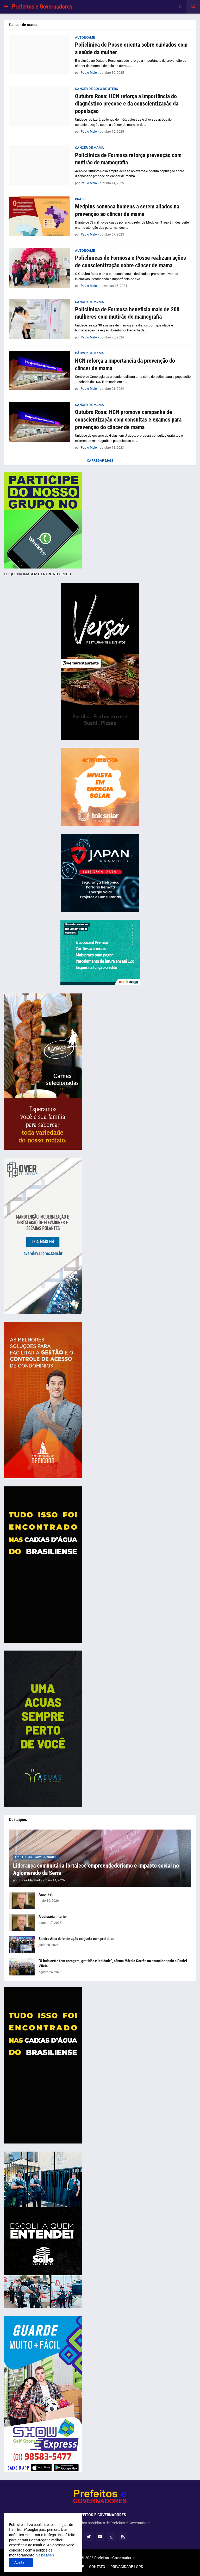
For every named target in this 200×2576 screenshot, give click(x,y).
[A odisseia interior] (22, 1923)
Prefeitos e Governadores (42, 7)
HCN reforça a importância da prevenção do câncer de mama (125, 365)
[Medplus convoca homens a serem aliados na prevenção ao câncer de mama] (40, 216)
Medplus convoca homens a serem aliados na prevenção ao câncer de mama (127, 210)
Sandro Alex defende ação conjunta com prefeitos (76, 1939)
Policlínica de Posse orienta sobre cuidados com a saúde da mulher (131, 48)
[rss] (123, 2537)
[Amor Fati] (22, 1901)
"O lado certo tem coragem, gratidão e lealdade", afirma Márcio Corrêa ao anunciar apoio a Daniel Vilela (113, 1963)
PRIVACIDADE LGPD (127, 2567)
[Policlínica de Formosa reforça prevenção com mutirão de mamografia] (40, 165)
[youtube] (100, 2537)
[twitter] (89, 2537)
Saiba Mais (45, 2555)
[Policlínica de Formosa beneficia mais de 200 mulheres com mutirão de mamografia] (40, 319)
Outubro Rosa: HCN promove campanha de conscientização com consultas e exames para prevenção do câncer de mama (128, 419)
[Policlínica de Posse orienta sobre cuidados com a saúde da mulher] (40, 55)
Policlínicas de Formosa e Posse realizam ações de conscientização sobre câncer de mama (130, 262)
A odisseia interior (53, 1917)
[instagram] (111, 2537)
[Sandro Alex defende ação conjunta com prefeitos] (22, 1945)
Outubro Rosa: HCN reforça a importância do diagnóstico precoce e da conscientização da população (127, 104)
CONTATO (97, 2567)
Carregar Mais (100, 461)
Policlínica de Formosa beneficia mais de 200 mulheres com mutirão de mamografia (127, 313)
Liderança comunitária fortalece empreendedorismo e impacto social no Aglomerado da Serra (96, 1869)
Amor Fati (46, 1894)
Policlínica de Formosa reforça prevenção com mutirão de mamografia (128, 159)
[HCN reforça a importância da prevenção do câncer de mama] (40, 370)
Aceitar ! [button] (21, 2562)
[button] (6, 7)
